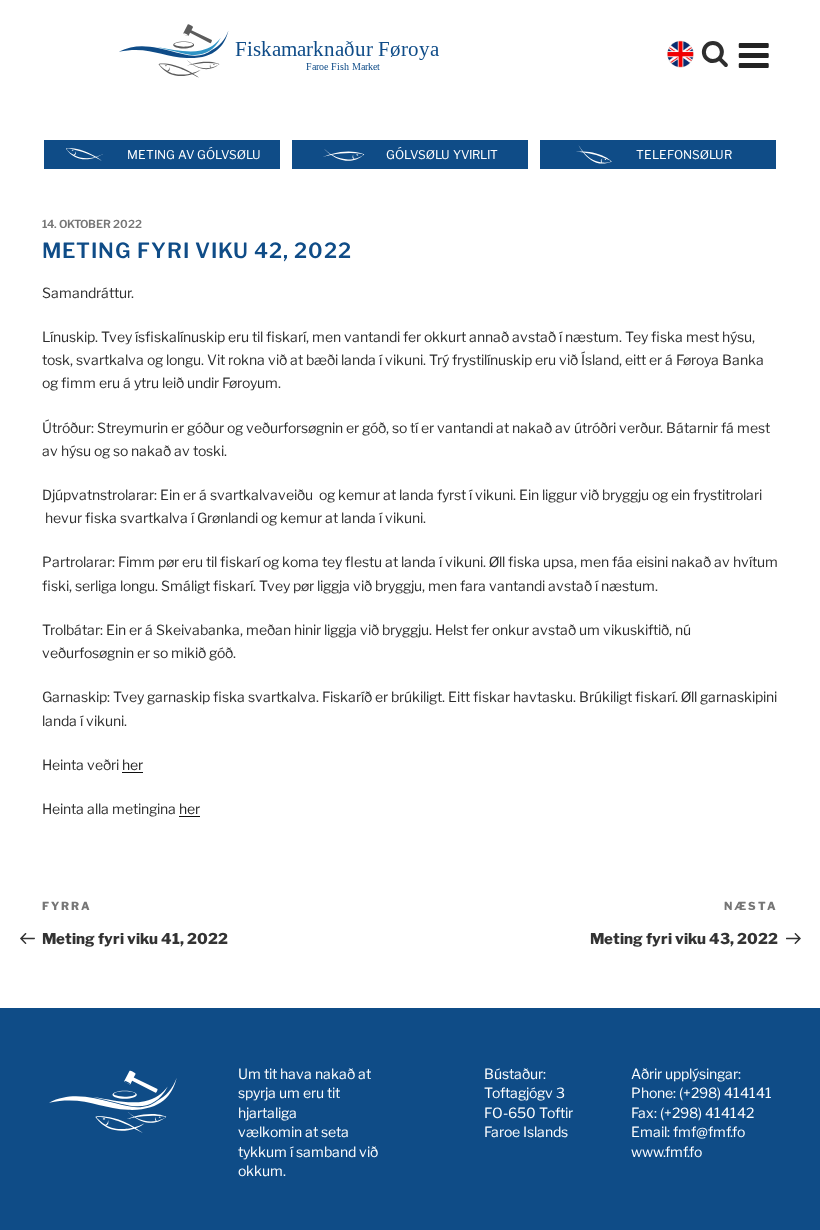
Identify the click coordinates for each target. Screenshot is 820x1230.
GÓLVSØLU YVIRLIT (442, 154)
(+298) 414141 (725, 1092)
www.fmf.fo (666, 1151)
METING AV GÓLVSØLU (194, 154)
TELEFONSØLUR (684, 154)
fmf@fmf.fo (709, 1131)
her (132, 764)
